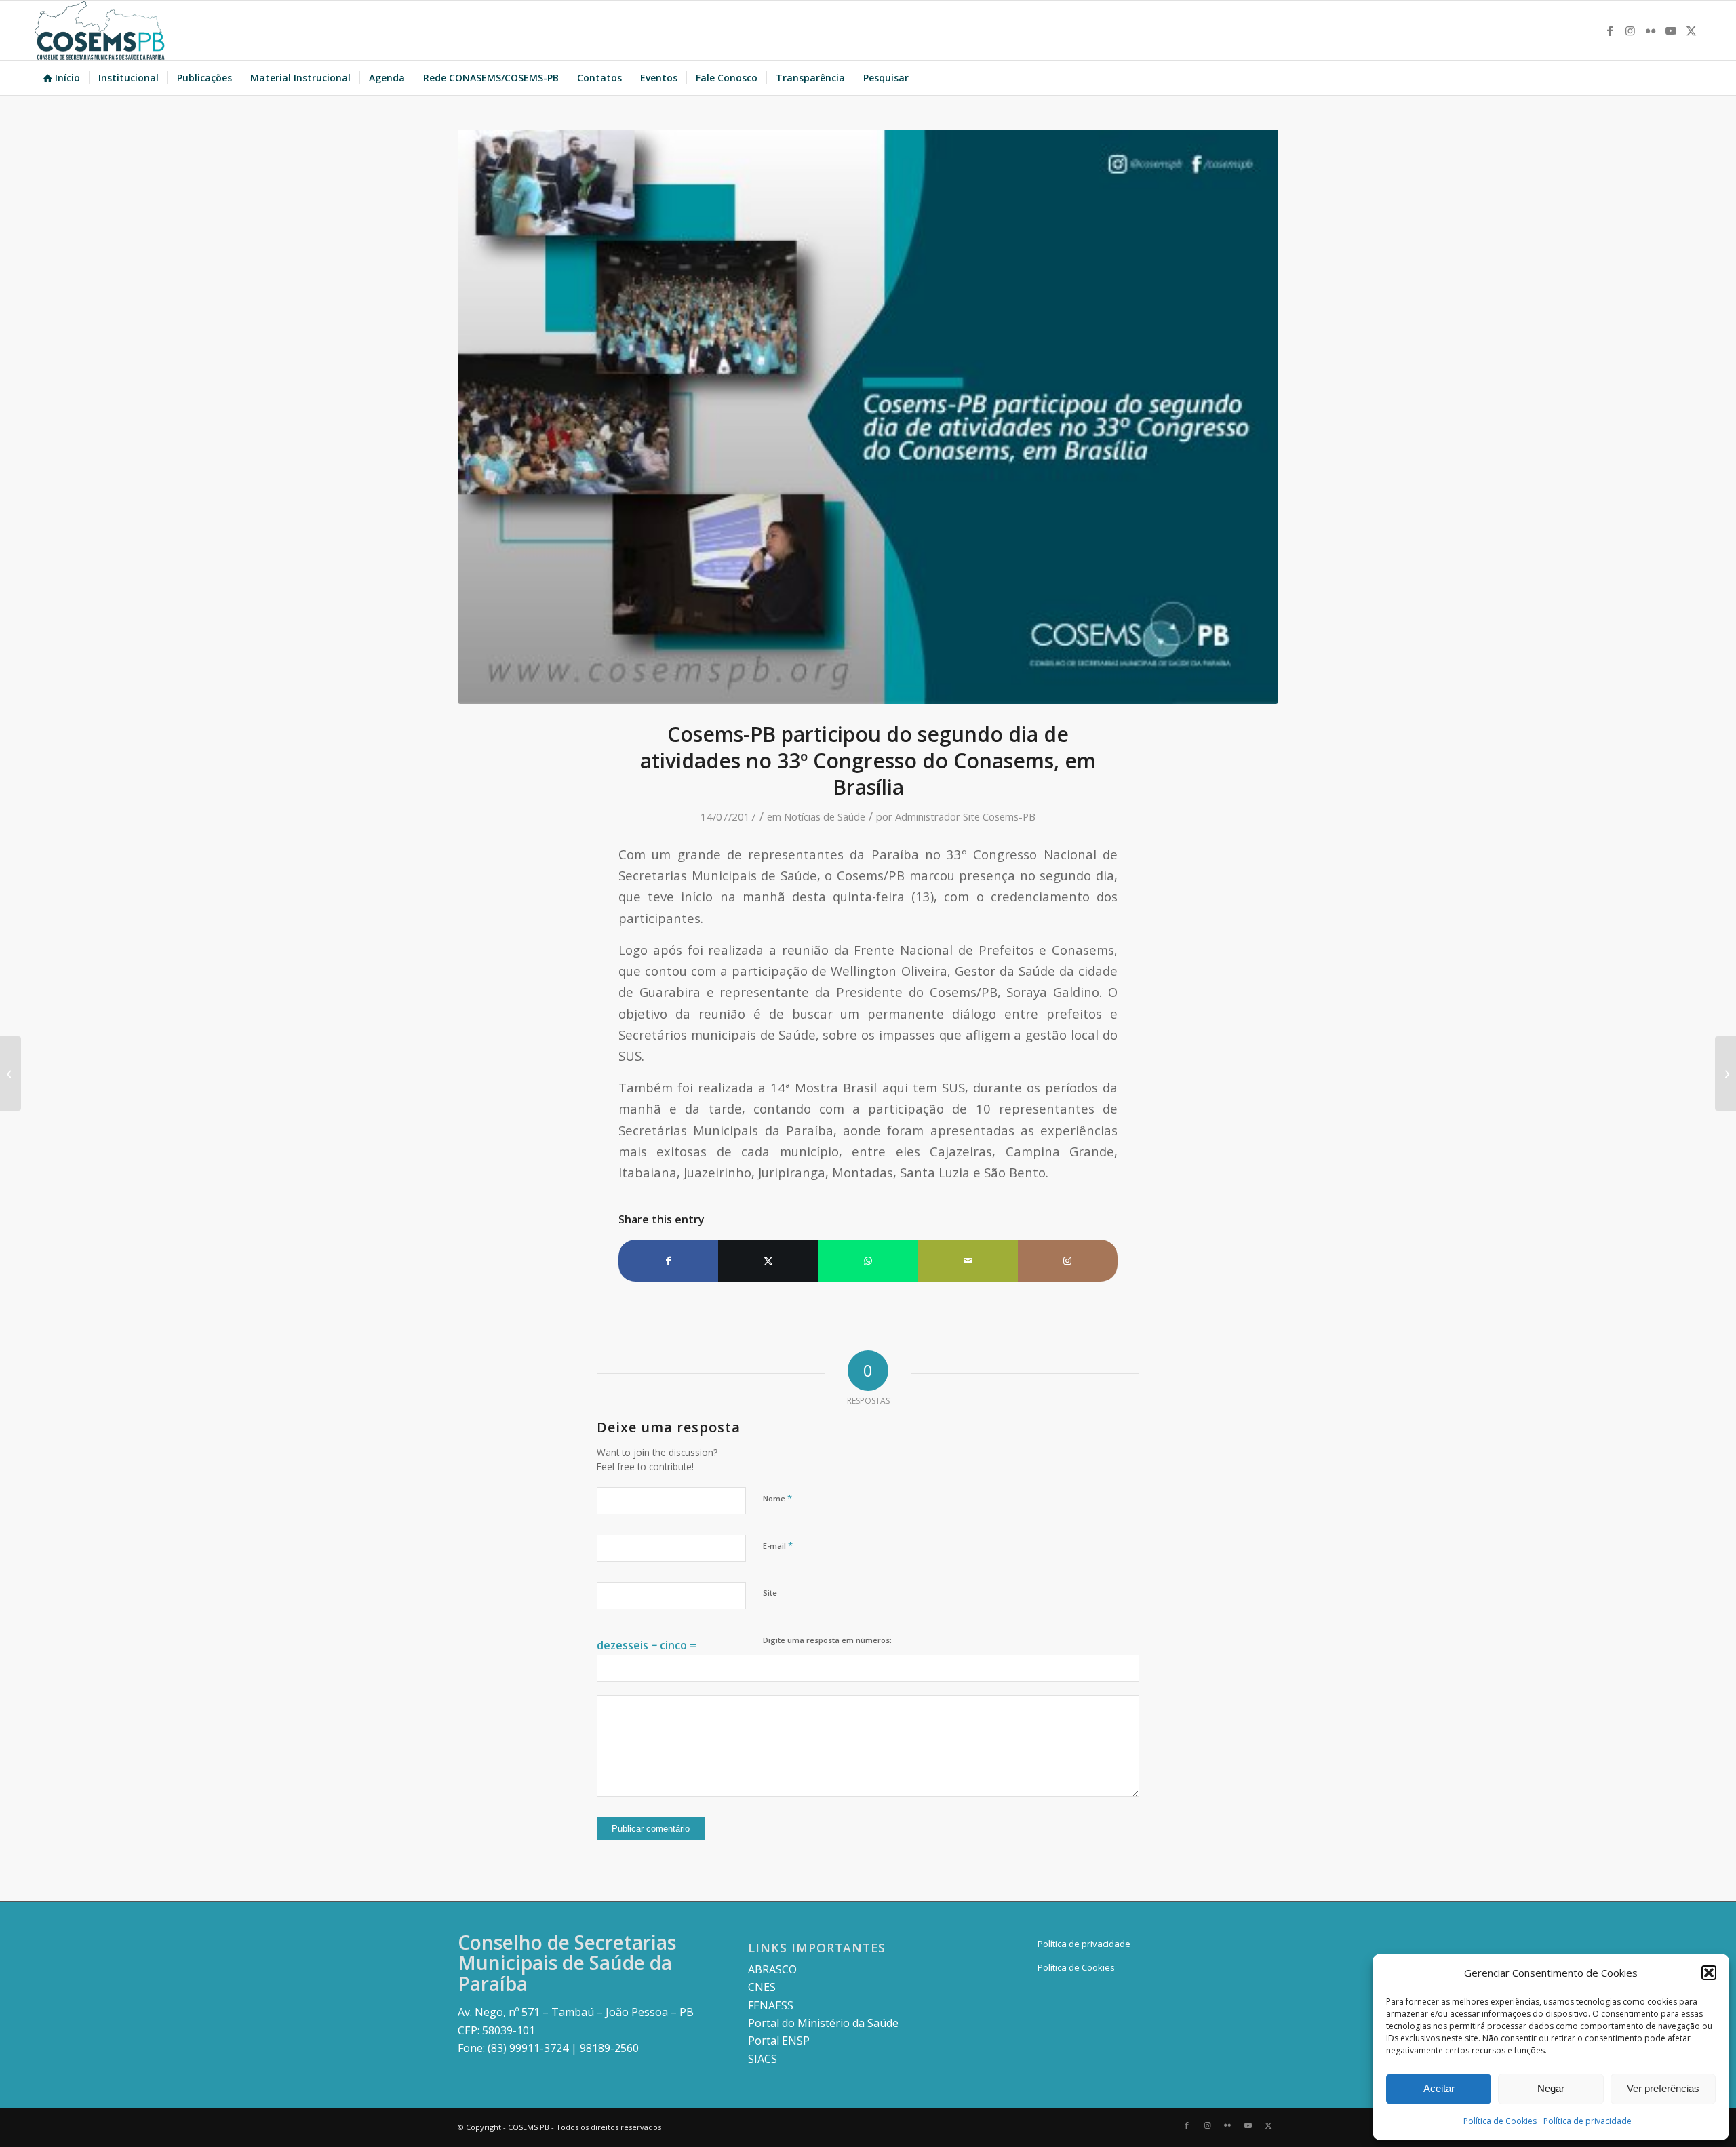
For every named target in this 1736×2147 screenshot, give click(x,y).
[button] (1709, 1973)
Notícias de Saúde (825, 816)
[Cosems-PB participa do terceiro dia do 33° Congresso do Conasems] (1725, 1073)
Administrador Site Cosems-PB (965, 816)
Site (770, 1593)
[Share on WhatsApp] (868, 1261)
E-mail (778, 1545)
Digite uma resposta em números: (827, 1640)
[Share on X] (768, 1261)
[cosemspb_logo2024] (100, 31)
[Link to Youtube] (1671, 31)
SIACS (763, 2059)
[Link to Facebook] (1610, 31)
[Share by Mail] (968, 1261)
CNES (762, 1987)
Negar (1551, 2088)
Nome (777, 1498)
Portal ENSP (779, 2041)
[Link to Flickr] (1651, 31)
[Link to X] (1691, 31)
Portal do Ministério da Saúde (823, 2023)
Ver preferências (1663, 2088)
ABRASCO (772, 1969)
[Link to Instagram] (1630, 31)
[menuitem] (62, 78)
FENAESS (771, 2005)
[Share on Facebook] (668, 1261)
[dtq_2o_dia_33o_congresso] (868, 417)
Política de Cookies (1500, 2121)
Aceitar (1439, 2088)
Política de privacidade (1587, 2121)
